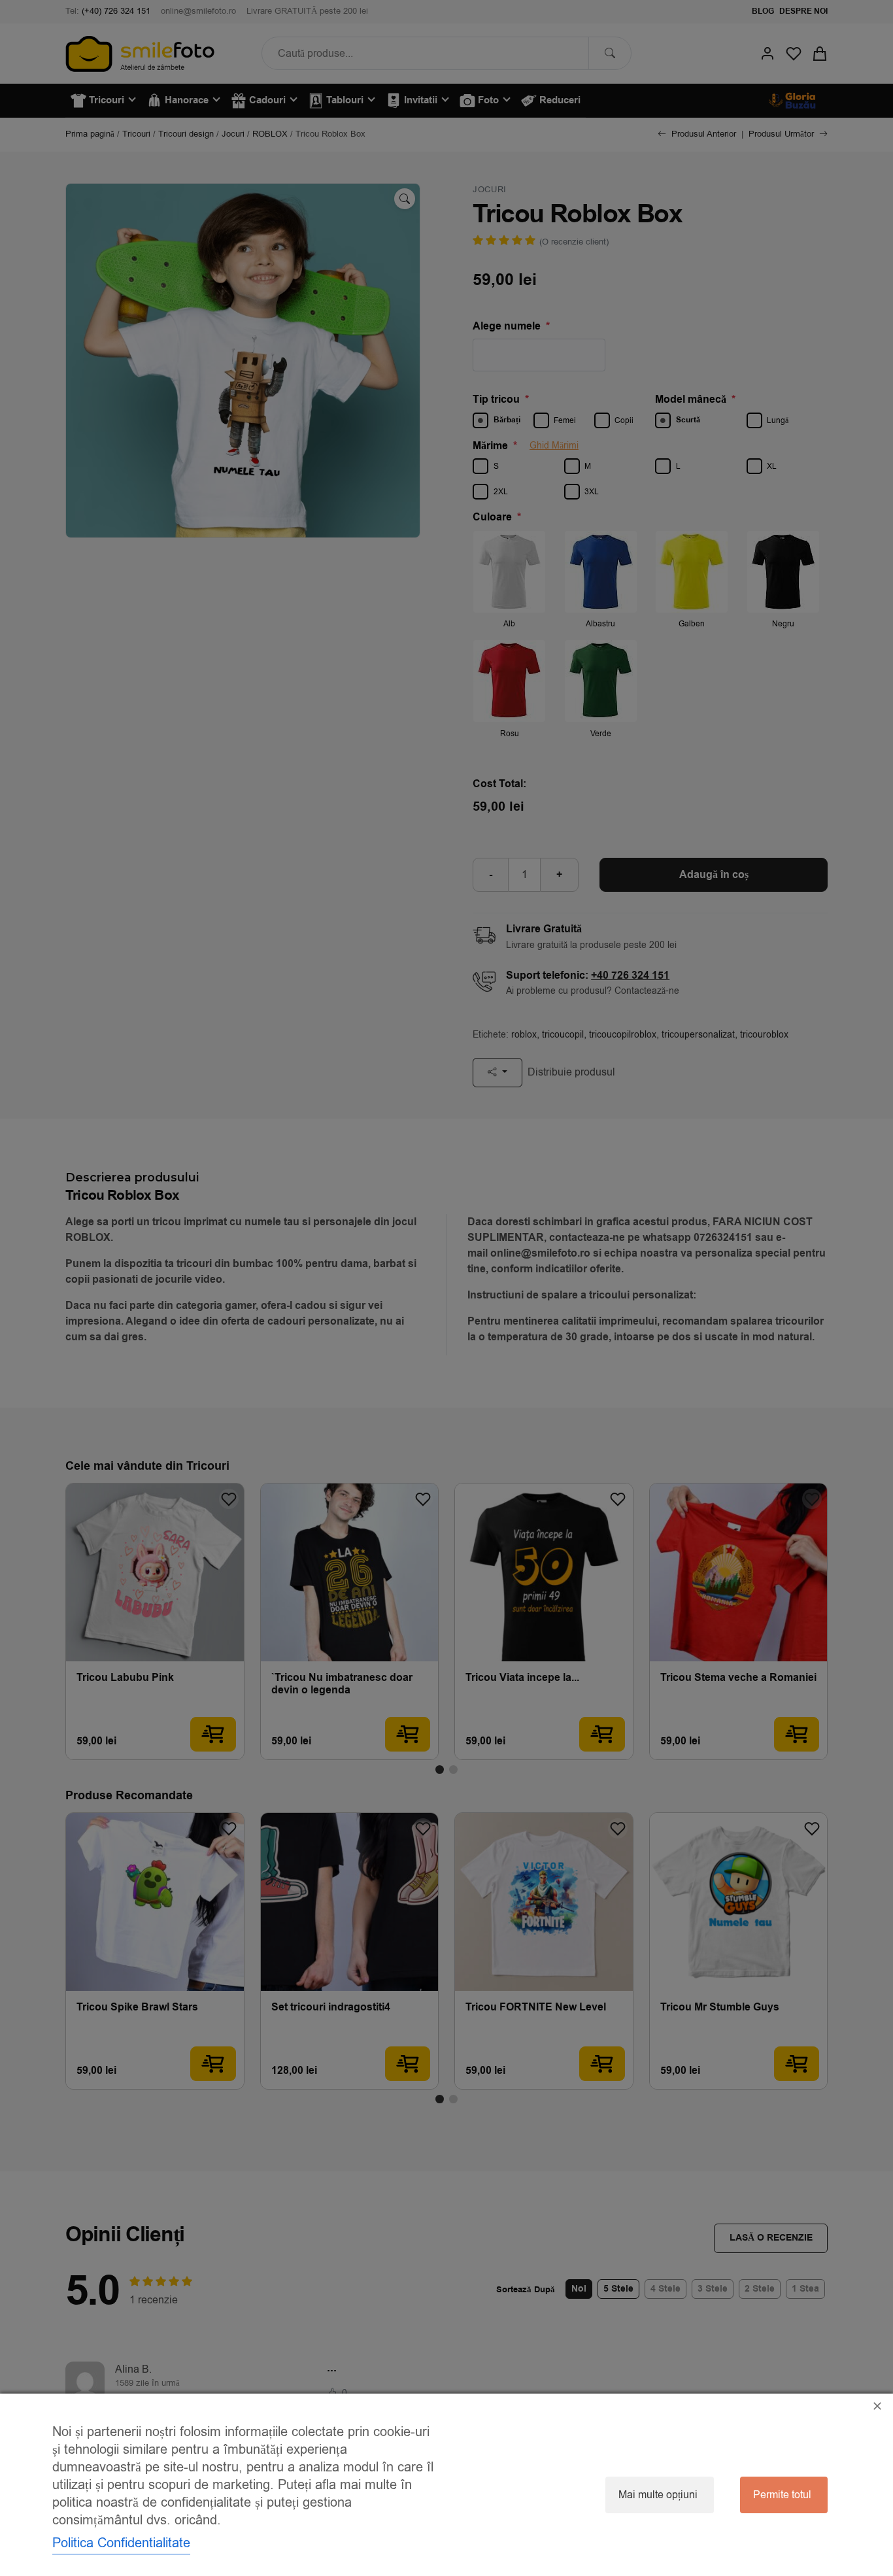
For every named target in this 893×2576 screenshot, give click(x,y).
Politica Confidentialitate (121, 2543)
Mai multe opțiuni (658, 2495)
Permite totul (782, 2495)
